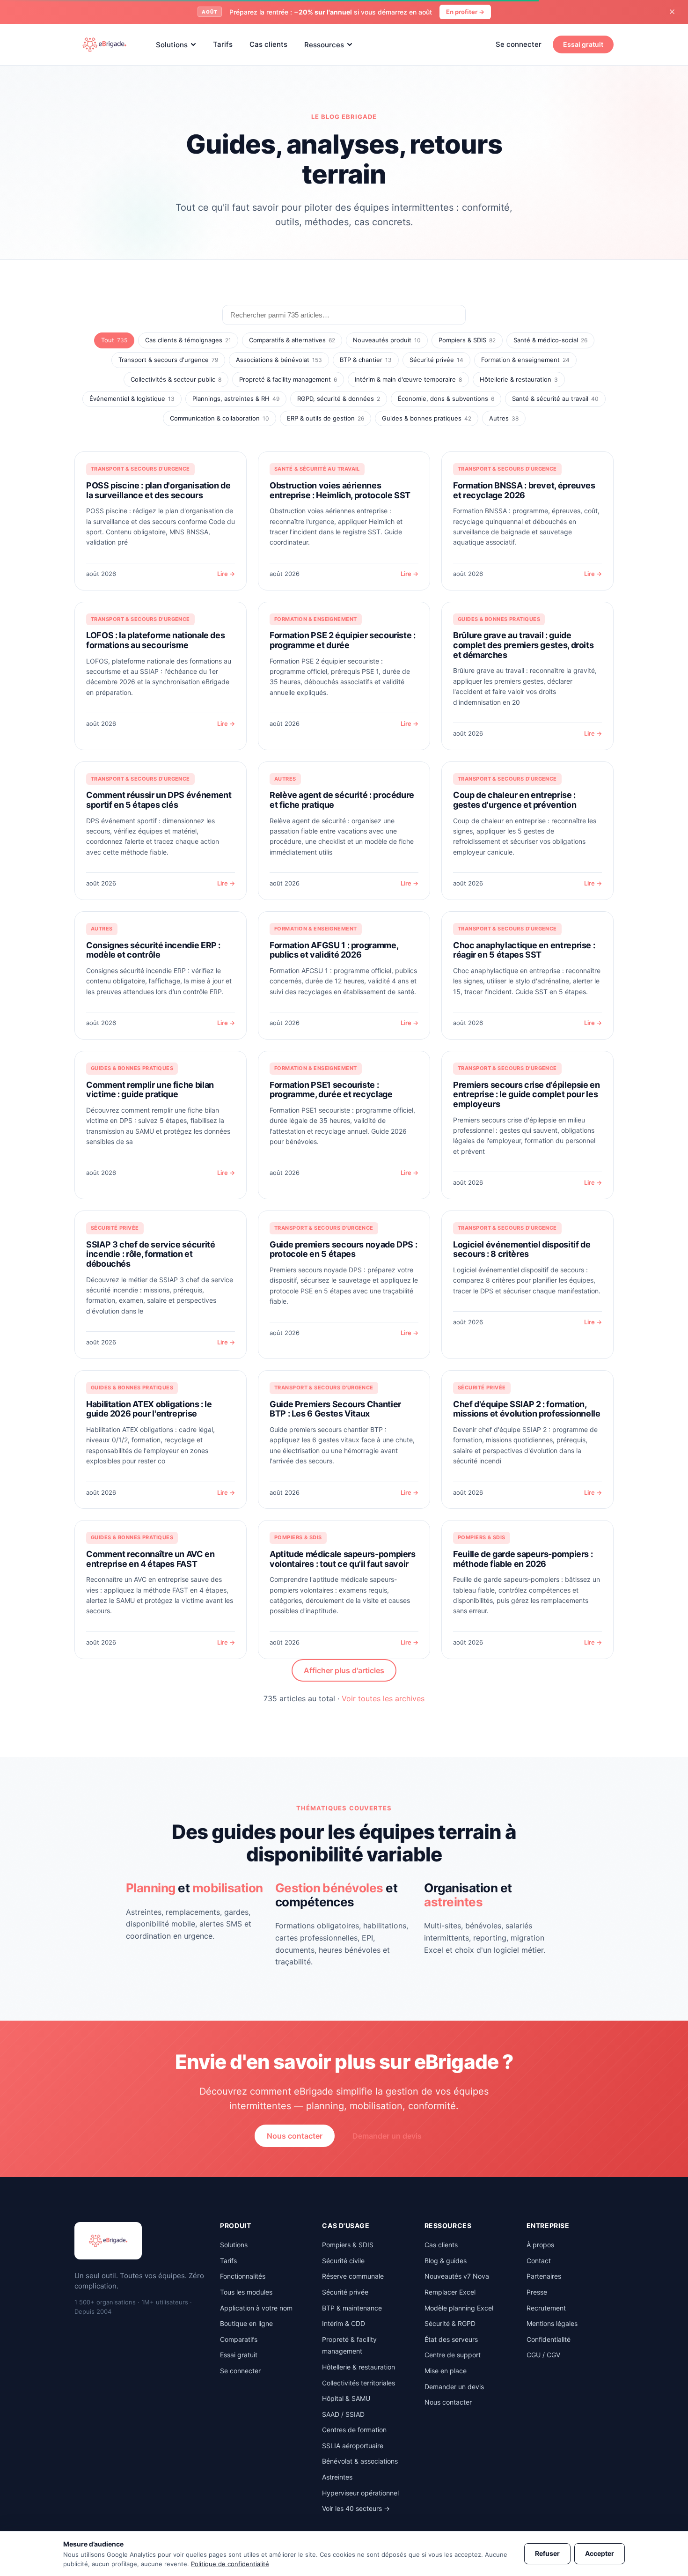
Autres (504, 418)
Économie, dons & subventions (446, 399)
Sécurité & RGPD (450, 2323)
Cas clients (268, 44)
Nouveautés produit (387, 340)
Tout (114, 340)
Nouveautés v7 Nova (457, 2276)
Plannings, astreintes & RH (236, 399)
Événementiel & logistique (132, 399)
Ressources (324, 44)
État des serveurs (451, 2339)
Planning (151, 1888)
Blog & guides (446, 2261)
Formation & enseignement (525, 360)
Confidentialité (549, 2339)
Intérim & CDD (344, 2323)
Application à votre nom (256, 2308)
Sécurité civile (343, 2261)
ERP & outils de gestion (326, 418)
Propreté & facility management (288, 379)
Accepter (600, 2553)
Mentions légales (552, 2323)
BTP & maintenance (352, 2308)
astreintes (453, 1902)
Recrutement (546, 2308)
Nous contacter (295, 2136)
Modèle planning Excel (459, 2308)
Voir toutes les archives (383, 1698)
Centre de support (453, 2355)
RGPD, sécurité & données (339, 399)
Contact (539, 2261)
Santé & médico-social (550, 340)
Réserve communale (353, 2276)
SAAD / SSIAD (343, 2414)
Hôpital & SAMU (346, 2398)
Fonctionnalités (243, 2276)
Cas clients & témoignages (188, 340)
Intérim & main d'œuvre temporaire (408, 379)
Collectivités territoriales (359, 2383)
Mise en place (446, 2371)
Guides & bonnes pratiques (427, 418)
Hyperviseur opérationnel (360, 2493)
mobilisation (228, 1888)
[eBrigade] (104, 44)
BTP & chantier (366, 360)
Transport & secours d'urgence (168, 360)
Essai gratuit (583, 44)
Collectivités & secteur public (176, 379)
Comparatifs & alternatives (292, 340)
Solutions (172, 44)
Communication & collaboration (220, 418)
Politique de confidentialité (230, 2564)
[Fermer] (672, 12)
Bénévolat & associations (360, 2461)
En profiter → (465, 12)
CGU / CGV (543, 2355)
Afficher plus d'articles (344, 1670)
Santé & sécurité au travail (555, 399)
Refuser (547, 2553)
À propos (540, 2245)
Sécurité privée (436, 360)
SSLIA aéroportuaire (353, 2446)
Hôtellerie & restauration (519, 379)
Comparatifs (239, 2339)
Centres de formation (354, 2430)
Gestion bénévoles (329, 1888)
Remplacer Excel (450, 2292)
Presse (537, 2292)
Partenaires (544, 2276)
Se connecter (519, 44)
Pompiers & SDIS (467, 340)
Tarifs (223, 44)
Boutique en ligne (246, 2323)
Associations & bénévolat (279, 360)
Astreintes (337, 2477)
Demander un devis (387, 2136)
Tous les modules (246, 2292)
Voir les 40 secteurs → (356, 2508)
